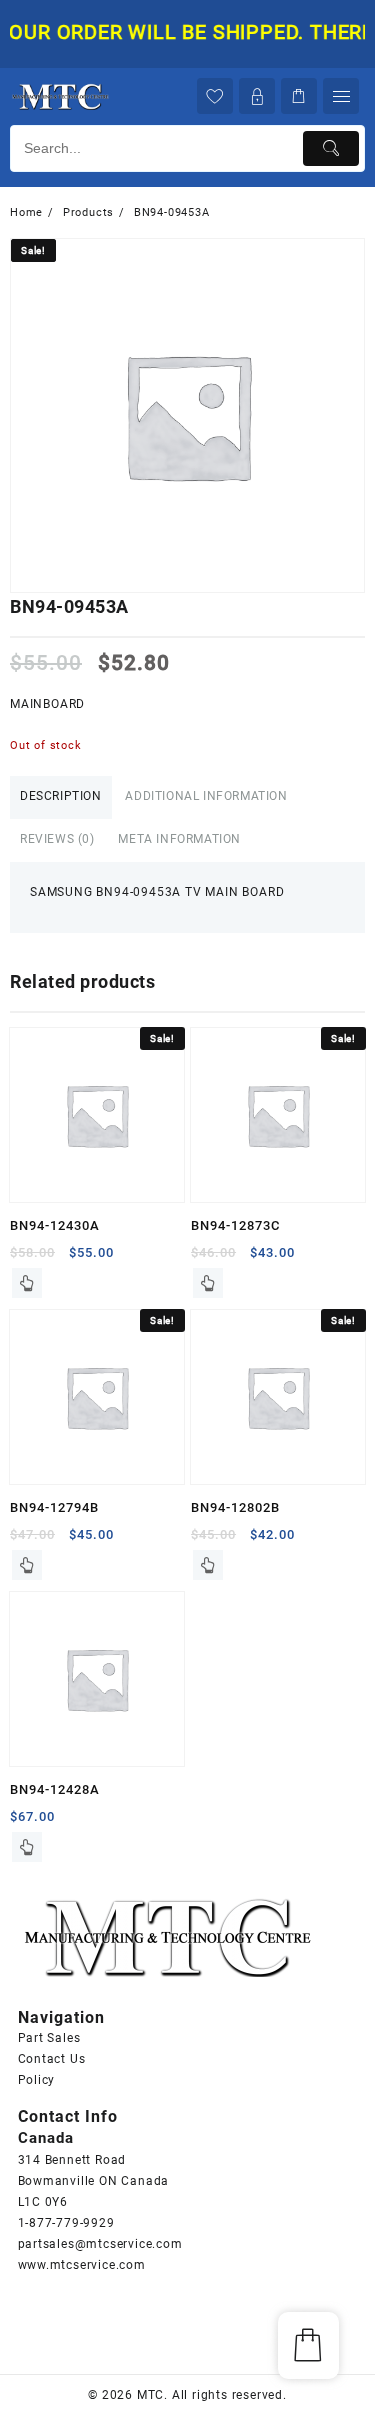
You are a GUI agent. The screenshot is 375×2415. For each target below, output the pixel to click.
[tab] (61, 797)
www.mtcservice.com (82, 2265)
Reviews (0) (57, 839)
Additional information (206, 796)
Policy (37, 2080)
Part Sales (49, 2038)
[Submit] (331, 148)
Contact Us (52, 2059)
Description (61, 796)
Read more (27, 1283)
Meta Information (179, 839)
